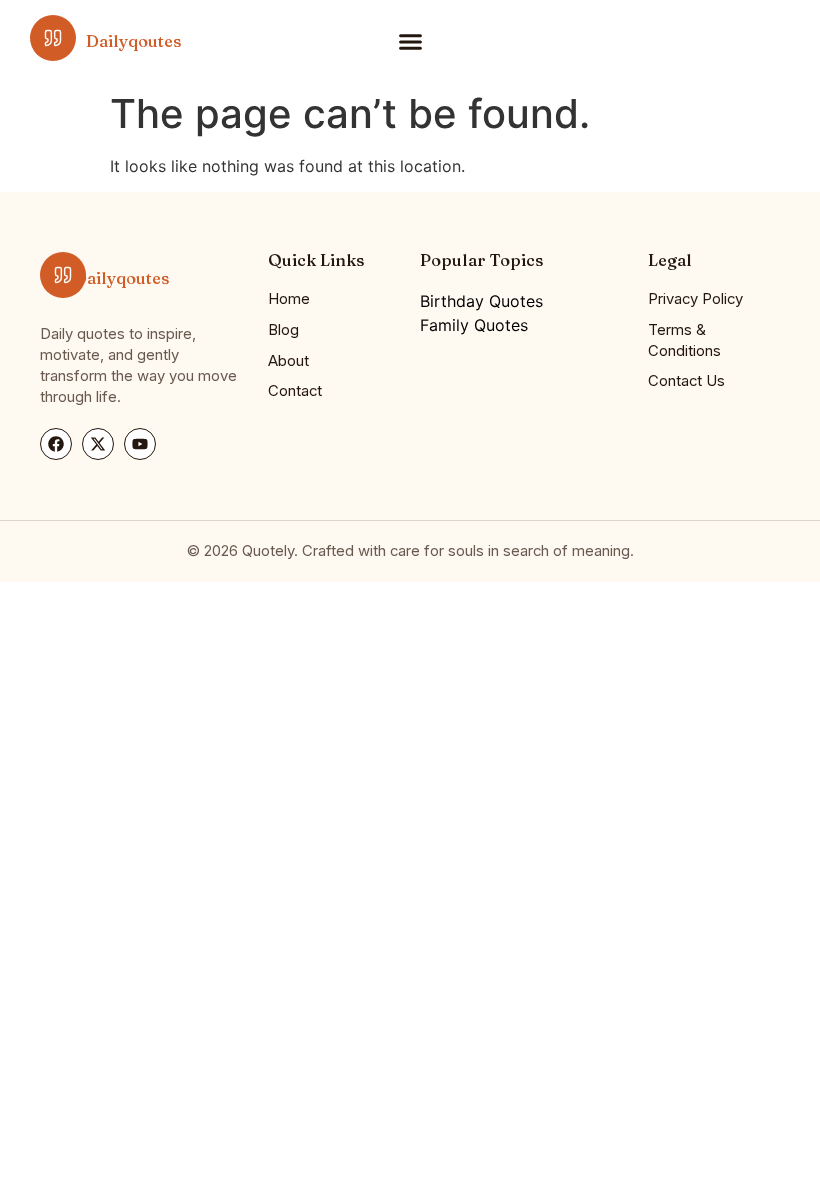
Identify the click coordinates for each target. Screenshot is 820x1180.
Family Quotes (474, 325)
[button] (410, 41)
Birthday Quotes (481, 301)
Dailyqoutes (133, 41)
